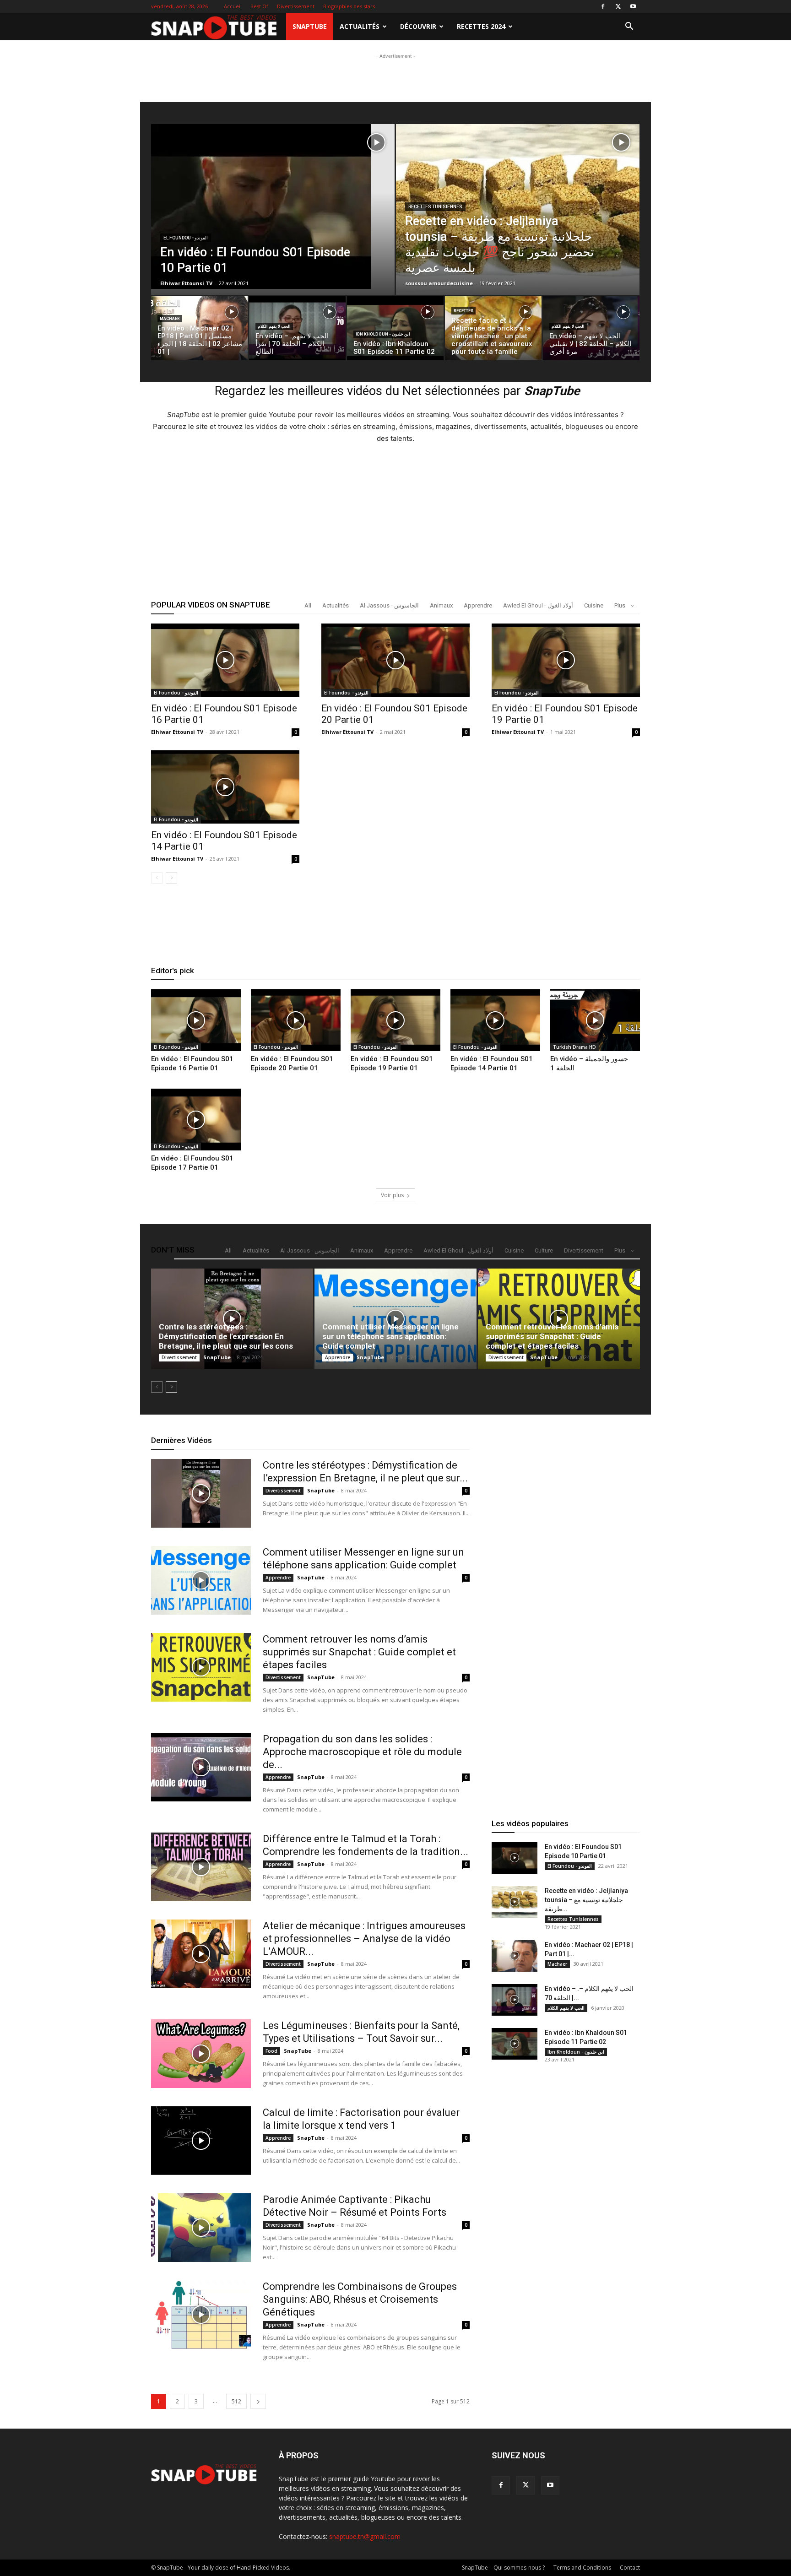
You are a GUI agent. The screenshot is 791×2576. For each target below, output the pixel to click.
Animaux (441, 605)
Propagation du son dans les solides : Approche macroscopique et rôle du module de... (362, 1752)
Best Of (259, 6)
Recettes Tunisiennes (435, 207)
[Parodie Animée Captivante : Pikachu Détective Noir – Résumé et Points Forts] (201, 2228)
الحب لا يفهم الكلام (274, 326)
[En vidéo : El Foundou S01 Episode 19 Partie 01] (566, 660)
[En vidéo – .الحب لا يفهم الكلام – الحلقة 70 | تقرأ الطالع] (297, 331)
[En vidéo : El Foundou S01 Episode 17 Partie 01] (196, 1120)
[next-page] (171, 878)
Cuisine (594, 605)
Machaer (170, 319)
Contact (630, 2568)
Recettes (463, 311)
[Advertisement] (395, 120)
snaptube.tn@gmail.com (365, 2536)
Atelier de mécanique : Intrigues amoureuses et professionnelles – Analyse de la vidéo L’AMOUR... (364, 1939)
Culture (544, 1250)
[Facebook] (603, 6)
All (308, 605)
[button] (629, 27)
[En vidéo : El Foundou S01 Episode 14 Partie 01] (225, 787)
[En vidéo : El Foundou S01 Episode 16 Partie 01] (225, 660)
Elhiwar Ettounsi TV (186, 283)
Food (271, 2051)
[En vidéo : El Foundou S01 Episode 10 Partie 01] (273, 206)
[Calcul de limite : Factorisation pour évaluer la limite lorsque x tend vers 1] (201, 2141)
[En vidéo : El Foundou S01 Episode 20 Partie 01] (395, 660)
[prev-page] (157, 878)
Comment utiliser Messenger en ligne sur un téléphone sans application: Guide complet (390, 1336)
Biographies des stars (349, 6)
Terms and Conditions (582, 2568)
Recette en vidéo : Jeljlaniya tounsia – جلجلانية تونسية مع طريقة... (586, 1900)
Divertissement (296, 6)
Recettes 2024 (481, 26)
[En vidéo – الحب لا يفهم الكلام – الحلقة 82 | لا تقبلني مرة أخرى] (591, 331)
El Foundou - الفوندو (186, 238)
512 (236, 2401)
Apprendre (478, 605)
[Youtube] (633, 6)
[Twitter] (618, 6)
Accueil (233, 6)
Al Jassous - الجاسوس (389, 605)
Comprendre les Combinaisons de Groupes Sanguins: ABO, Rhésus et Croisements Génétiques (360, 2299)
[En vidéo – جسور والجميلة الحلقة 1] (595, 1020)
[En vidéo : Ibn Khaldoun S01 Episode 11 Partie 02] (515, 2044)
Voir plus (392, 1195)
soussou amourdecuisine (439, 283)
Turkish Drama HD (574, 1047)
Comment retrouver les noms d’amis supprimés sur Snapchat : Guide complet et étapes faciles (552, 1336)
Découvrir (418, 26)
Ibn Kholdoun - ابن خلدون (383, 334)
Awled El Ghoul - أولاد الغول (538, 605)
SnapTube (310, 26)
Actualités (360, 26)
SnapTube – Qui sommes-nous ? (503, 2568)
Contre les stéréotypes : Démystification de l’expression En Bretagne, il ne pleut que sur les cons (226, 1336)
